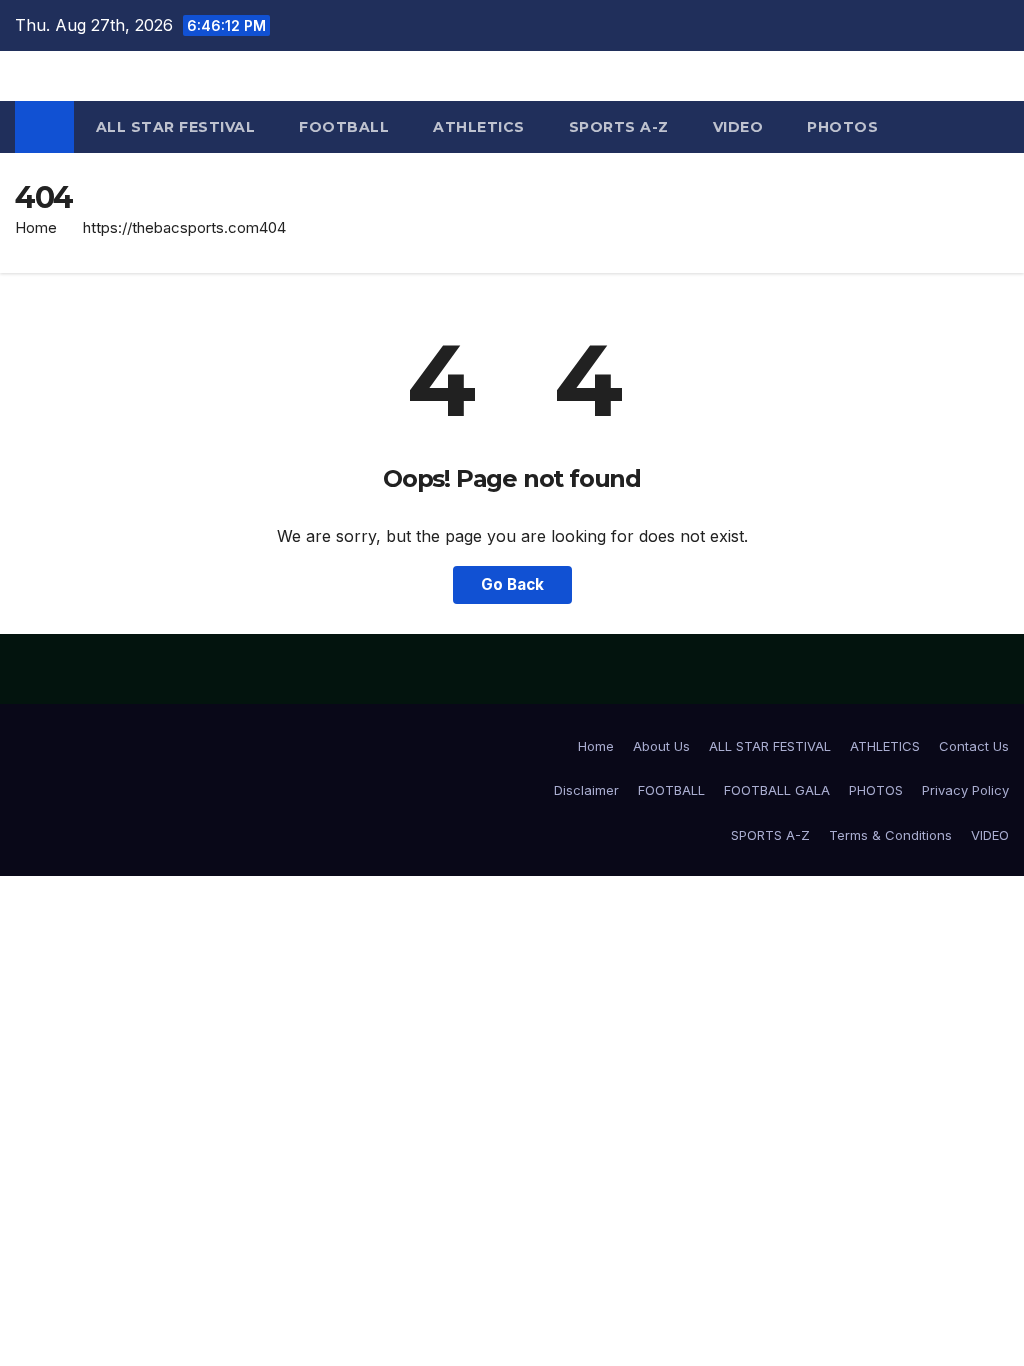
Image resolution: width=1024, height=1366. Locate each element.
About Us (661, 746)
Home (36, 227)
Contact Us (974, 746)
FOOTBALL (344, 127)
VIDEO (738, 127)
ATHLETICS (479, 127)
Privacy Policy (965, 790)
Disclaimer (586, 790)
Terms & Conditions (890, 835)
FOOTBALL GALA (777, 790)
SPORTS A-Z (619, 127)
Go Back (512, 584)
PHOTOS (842, 127)
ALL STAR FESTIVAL (176, 127)
